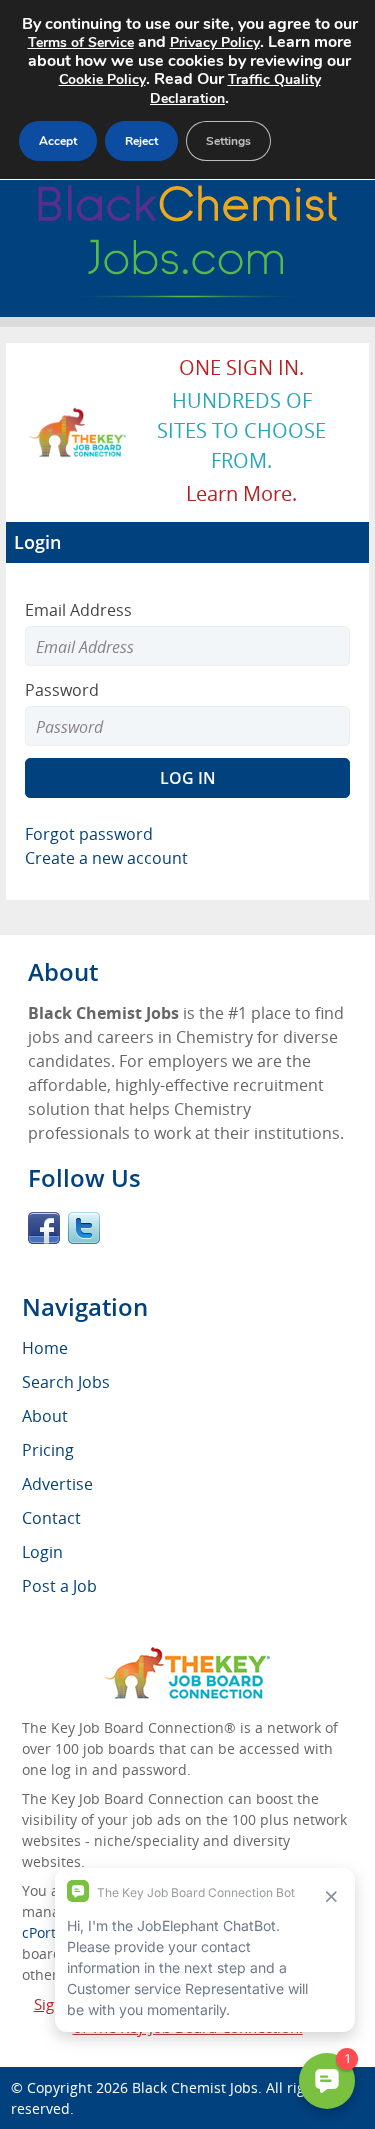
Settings (228, 141)
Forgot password (89, 834)
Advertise (57, 1484)
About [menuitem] (45, 1416)
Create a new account (106, 858)
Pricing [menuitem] (48, 1450)
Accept (58, 141)
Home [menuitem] (45, 1348)
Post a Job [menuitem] (59, 1586)
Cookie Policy (102, 79)
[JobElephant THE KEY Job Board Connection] (78, 417)
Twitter (84, 1228)
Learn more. (241, 493)
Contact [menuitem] (51, 1518)
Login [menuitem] (42, 1552)
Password (62, 690)
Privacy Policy (215, 42)
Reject (141, 141)
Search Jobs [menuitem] (66, 1382)
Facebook (44, 1228)
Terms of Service (81, 42)
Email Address (78, 610)
